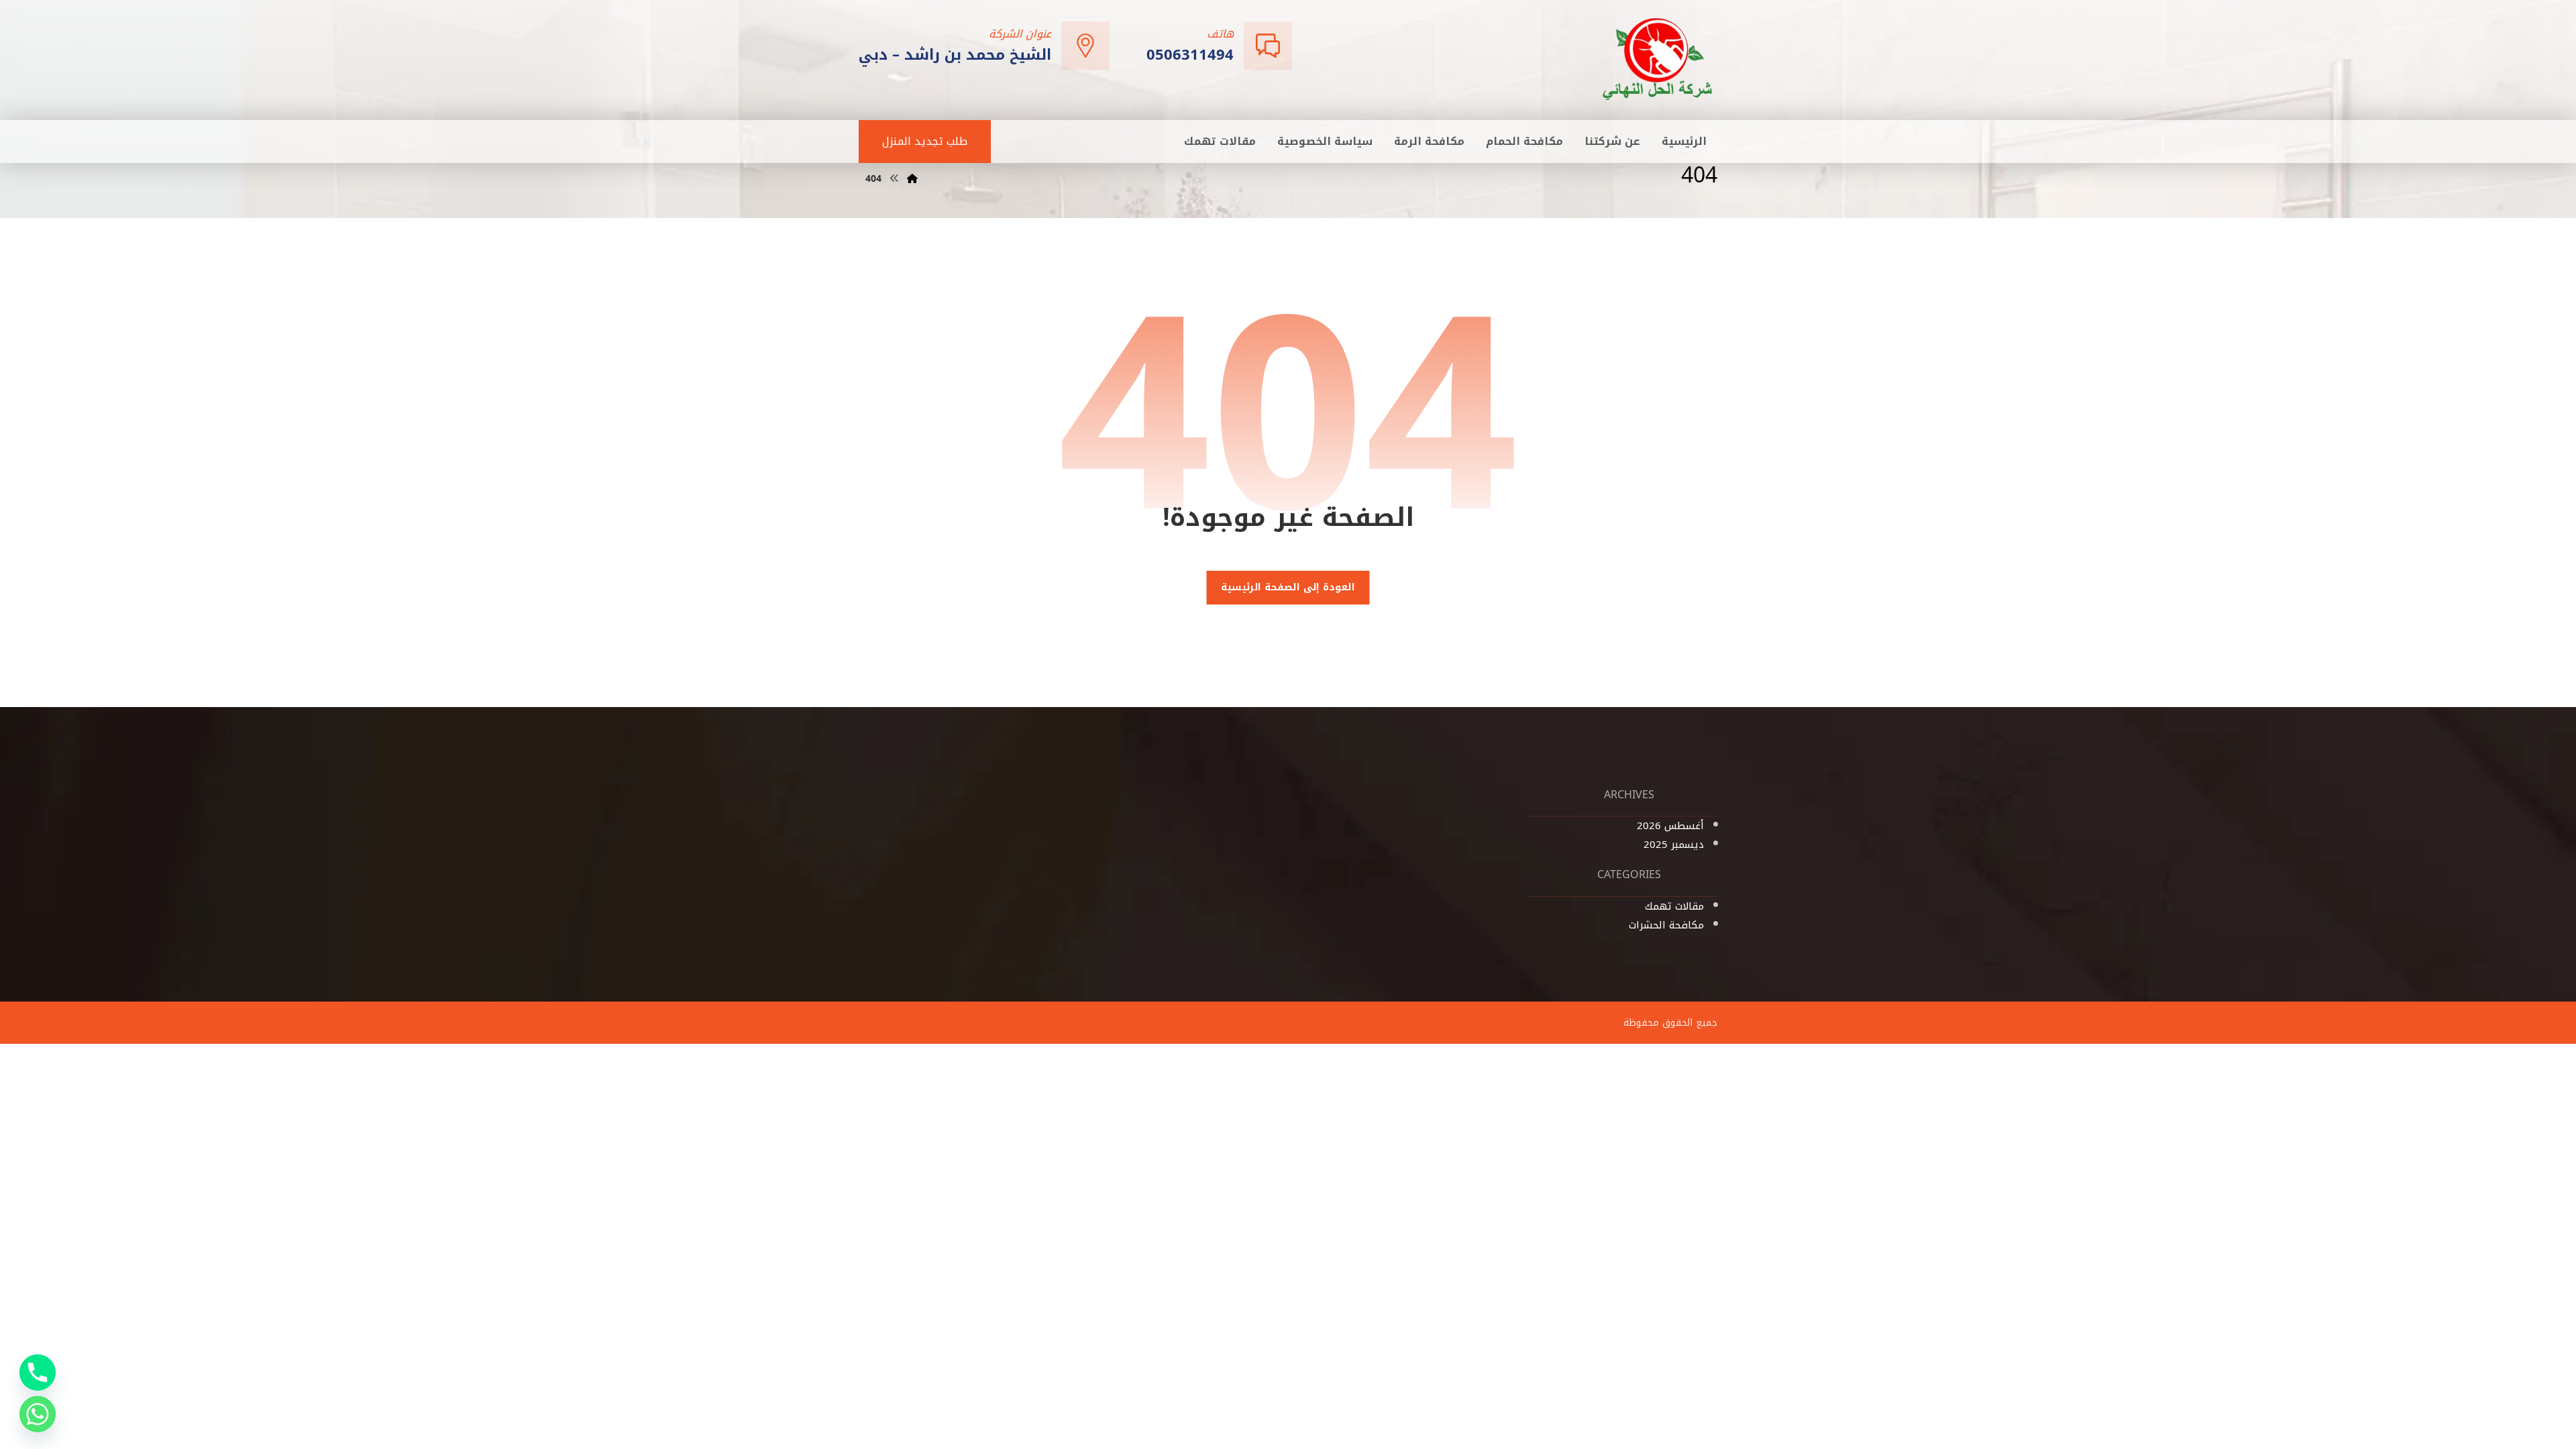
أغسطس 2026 (1670, 826)
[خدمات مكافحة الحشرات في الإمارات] (1658, 59)
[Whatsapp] (38, 1414)
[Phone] (38, 1373)
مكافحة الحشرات (1666, 925)
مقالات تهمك (1674, 906)
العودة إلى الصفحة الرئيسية (1288, 588)
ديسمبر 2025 (1674, 845)
